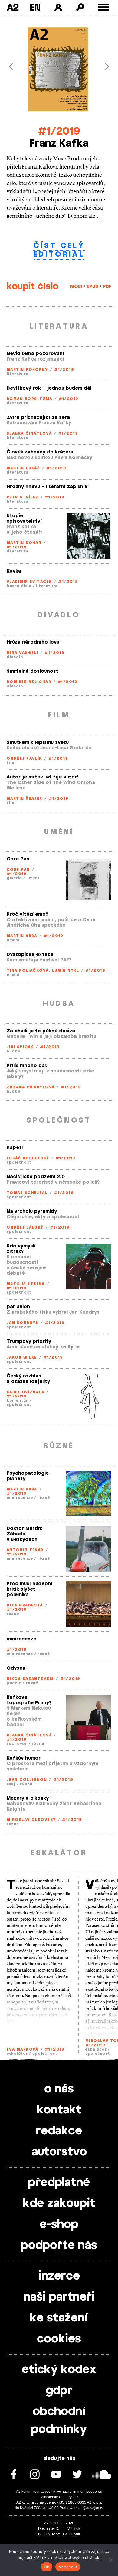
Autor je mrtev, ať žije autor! (42, 777)
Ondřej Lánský (25, 1227)
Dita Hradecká (25, 1605)
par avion (18, 1307)
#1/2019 (59, 131)
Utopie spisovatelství (24, 519)
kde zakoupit (59, 2204)
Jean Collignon (27, 1780)
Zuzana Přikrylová (31, 1087)
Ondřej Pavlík (24, 758)
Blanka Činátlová (29, 433)
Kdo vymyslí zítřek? (21, 1249)
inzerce (59, 2276)
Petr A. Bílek (23, 497)
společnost (19, 1162)
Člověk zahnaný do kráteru (40, 452)
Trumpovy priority (29, 1341)
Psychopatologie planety (28, 1476)
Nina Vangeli (22, 653)
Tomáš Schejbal (27, 1193)
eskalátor (17, 2054)
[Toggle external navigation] (104, 7)
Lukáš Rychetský (28, 1158)
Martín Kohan (24, 543)
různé (44, 1498)
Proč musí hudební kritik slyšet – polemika (29, 1589)
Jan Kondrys (23, 1323)
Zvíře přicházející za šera (38, 417)
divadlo (15, 657)
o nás (59, 2089)
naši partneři (59, 2297)
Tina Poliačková (28, 970)
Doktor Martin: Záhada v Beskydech (25, 1534)
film (11, 763)
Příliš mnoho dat (27, 1066)
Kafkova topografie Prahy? (29, 1700)
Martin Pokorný (27, 370)
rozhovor (17, 1744)
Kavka (14, 571)
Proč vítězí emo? (27, 914)
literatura (18, 374)
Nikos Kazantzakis (30, 1679)
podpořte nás (59, 2246)
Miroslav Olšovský (31, 1820)
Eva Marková (23, 2049)
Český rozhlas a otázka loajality (28, 1379)
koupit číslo (33, 286)
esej (11, 1784)
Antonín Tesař (25, 1550)
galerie (14, 878)
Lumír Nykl (66, 970)
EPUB (92, 287)
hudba (14, 1051)
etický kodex (59, 2370)
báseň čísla (19, 586)
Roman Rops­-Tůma (29, 399)
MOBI (76, 287)
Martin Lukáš (23, 468)
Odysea (16, 1668)
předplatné (59, 2183)
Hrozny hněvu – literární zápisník (47, 487)
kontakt (59, 2110)
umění (33, 878)
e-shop (59, 2225)
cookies (59, 2339)
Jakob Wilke (22, 1357)
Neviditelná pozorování (35, 354)
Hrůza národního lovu (33, 642)
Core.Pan (18, 859)
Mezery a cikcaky (28, 1798)
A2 (13, 7)
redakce (59, 2131)
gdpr (59, 2391)
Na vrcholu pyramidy (32, 1211)
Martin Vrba (22, 936)
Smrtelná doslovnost (33, 671)
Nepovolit (68, 2567)
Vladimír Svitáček (29, 582)
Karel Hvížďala (25, 1392)
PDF (107, 287)
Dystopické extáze (30, 954)
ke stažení (59, 2318)
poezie (14, 1683)
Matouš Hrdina (26, 1284)
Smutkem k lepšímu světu (38, 742)
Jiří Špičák (20, 1047)
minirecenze (20, 1498)
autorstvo (59, 2152)
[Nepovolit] (110, 2560)
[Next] (103, 66)
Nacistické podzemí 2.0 (36, 1177)
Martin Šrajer (25, 799)
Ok (47, 2567)
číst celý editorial (59, 250)
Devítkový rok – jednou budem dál (49, 388)
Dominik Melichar (29, 682)
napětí (15, 1148)
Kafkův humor (24, 1758)
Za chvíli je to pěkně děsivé (41, 1031)
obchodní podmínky (59, 2421)
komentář (17, 1401)
